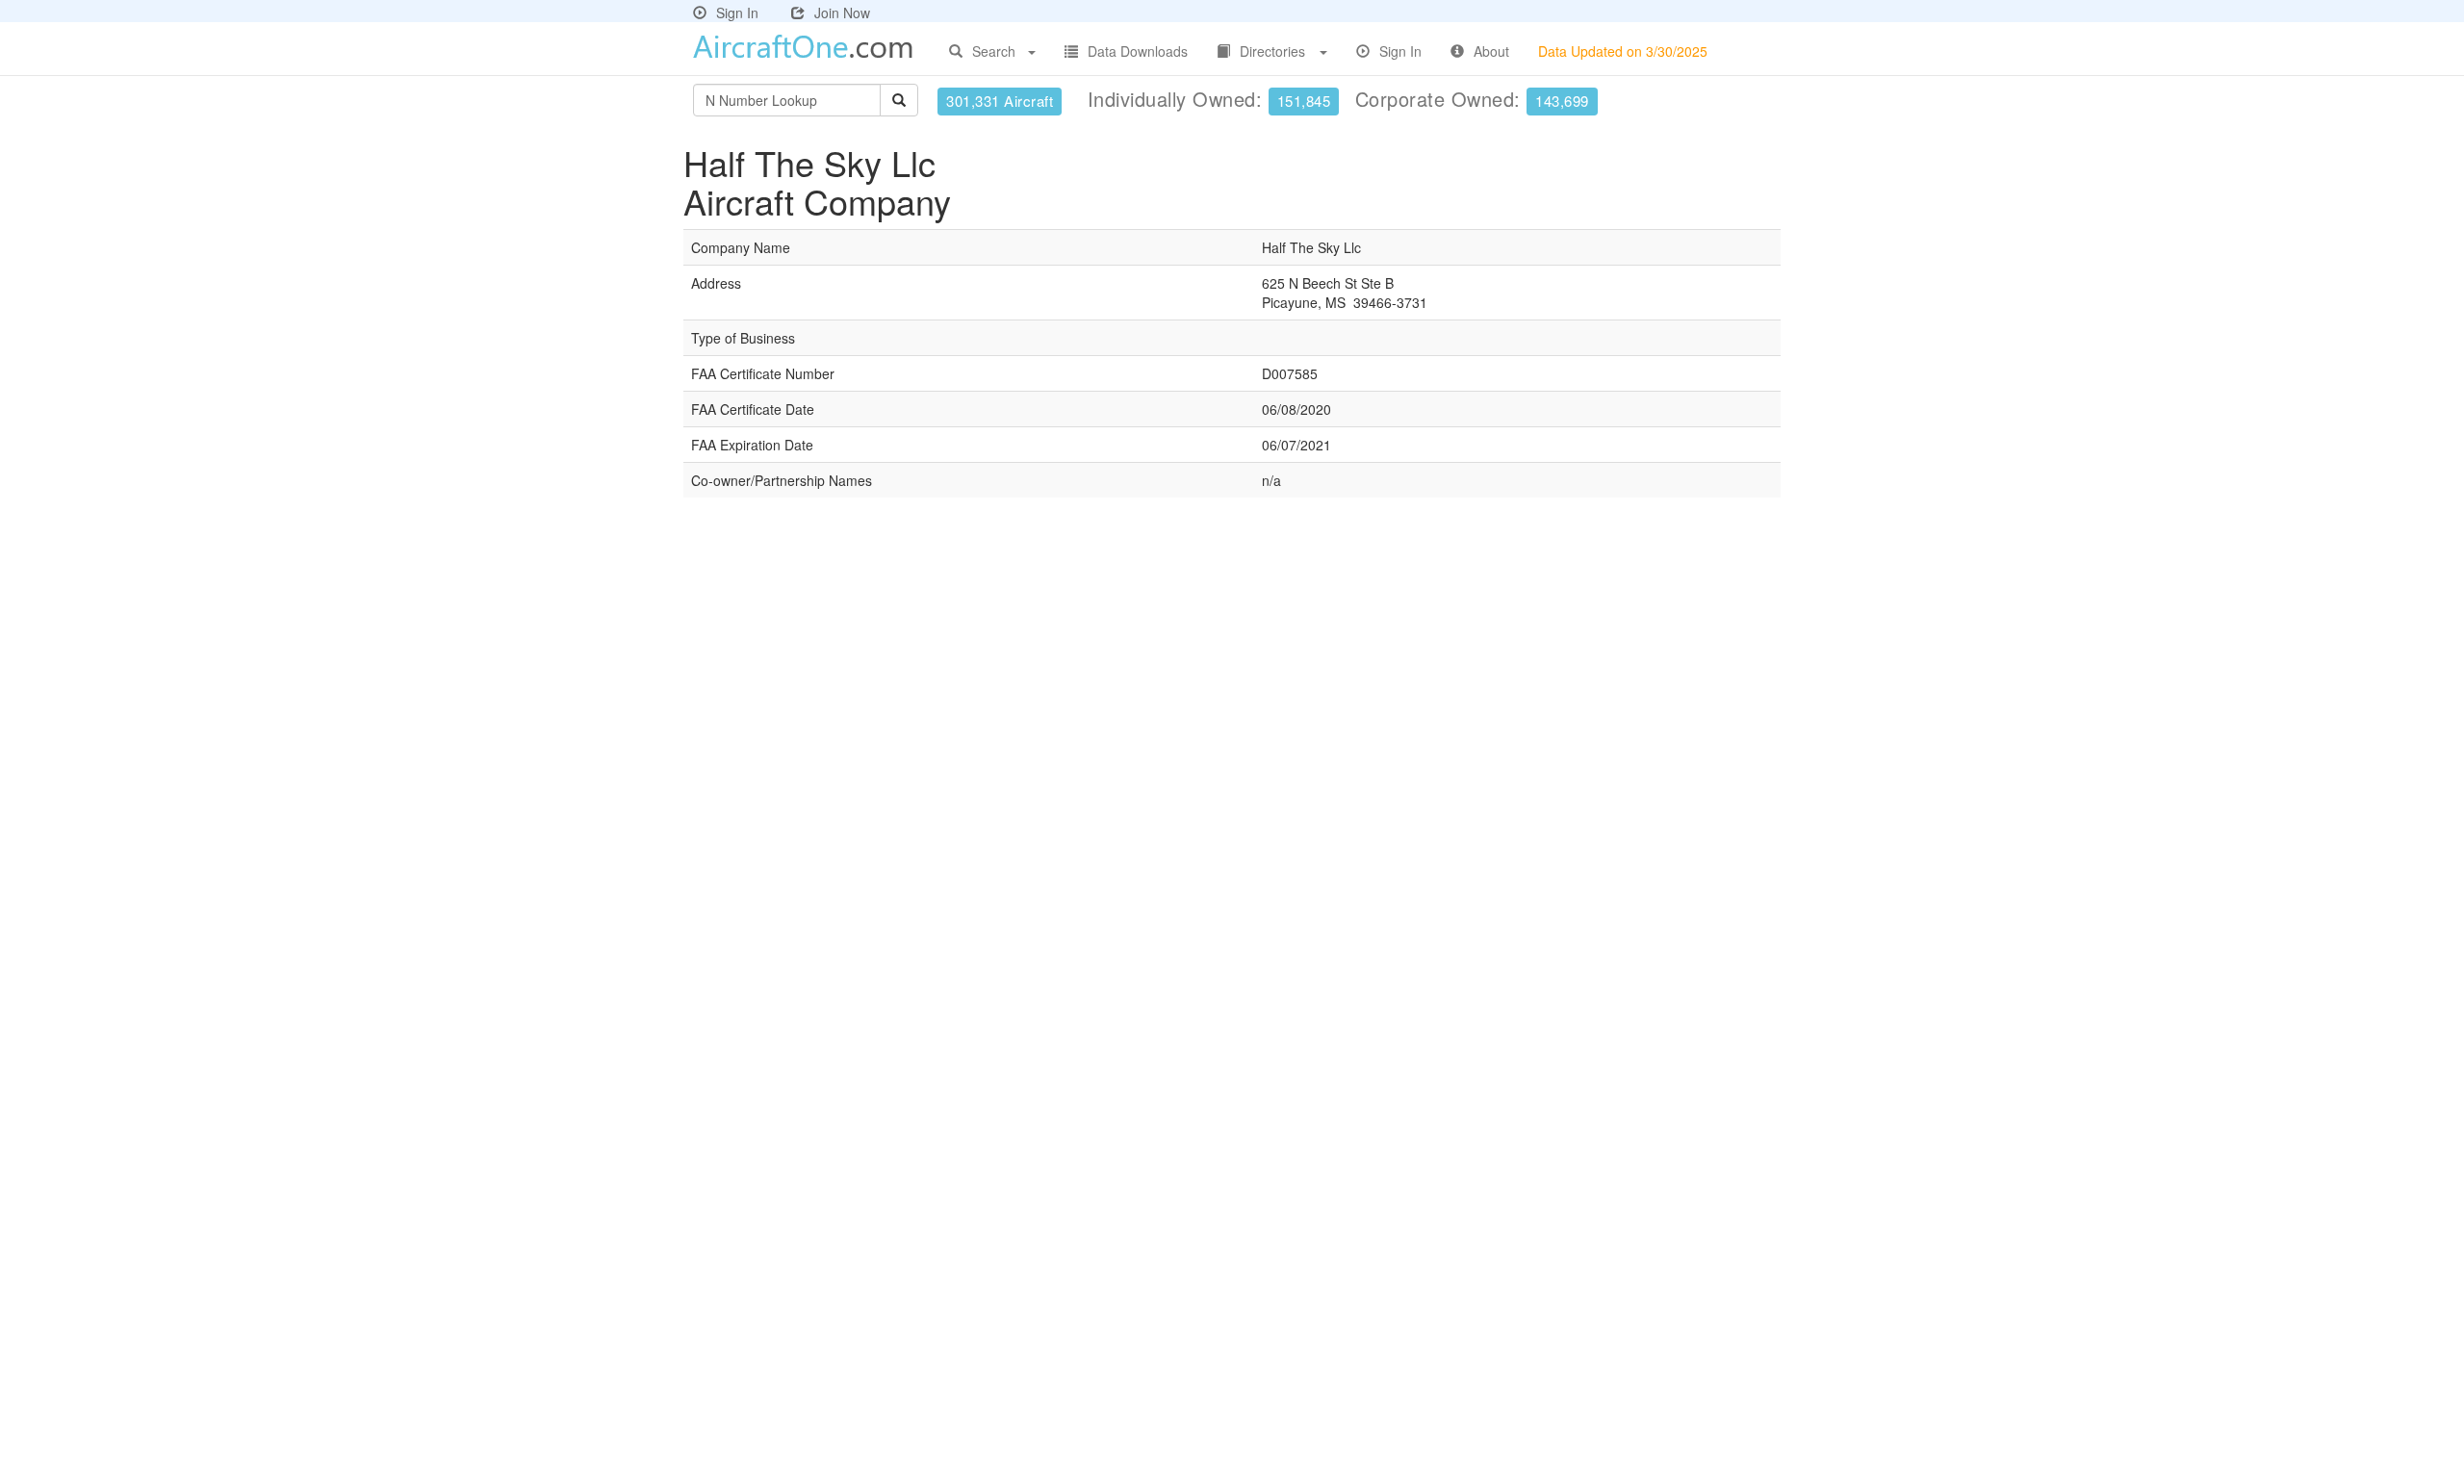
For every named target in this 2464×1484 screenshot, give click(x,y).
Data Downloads (1138, 51)
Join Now (842, 13)
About (1491, 51)
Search (994, 51)
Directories (1272, 51)
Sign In (737, 13)
